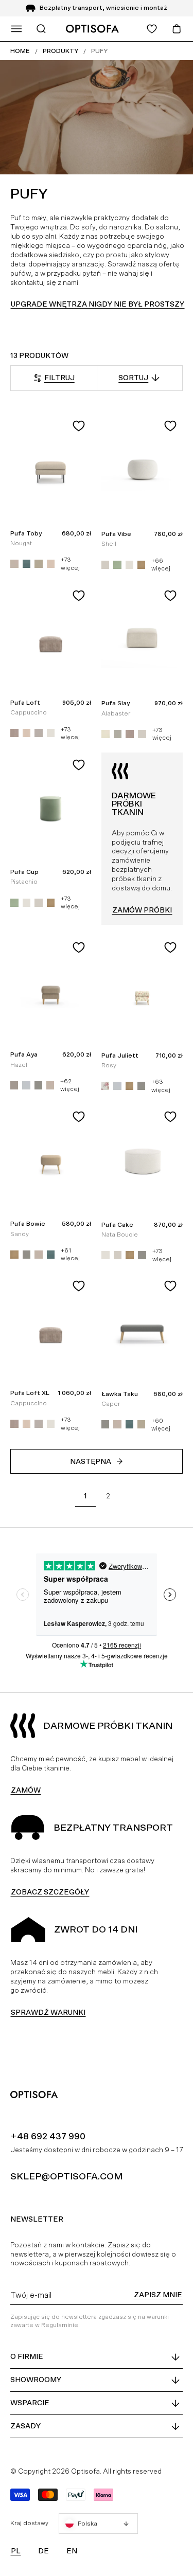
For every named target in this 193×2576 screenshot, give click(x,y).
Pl (16, 2551)
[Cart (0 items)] (177, 29)
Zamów (26, 1790)
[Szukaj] (41, 29)
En (72, 2551)
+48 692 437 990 (48, 2136)
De (43, 2551)
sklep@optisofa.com (66, 2176)
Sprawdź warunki (48, 2012)
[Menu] (16, 29)
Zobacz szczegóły (50, 1892)
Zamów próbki (142, 910)
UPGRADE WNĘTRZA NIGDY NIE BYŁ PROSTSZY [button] (98, 304)
